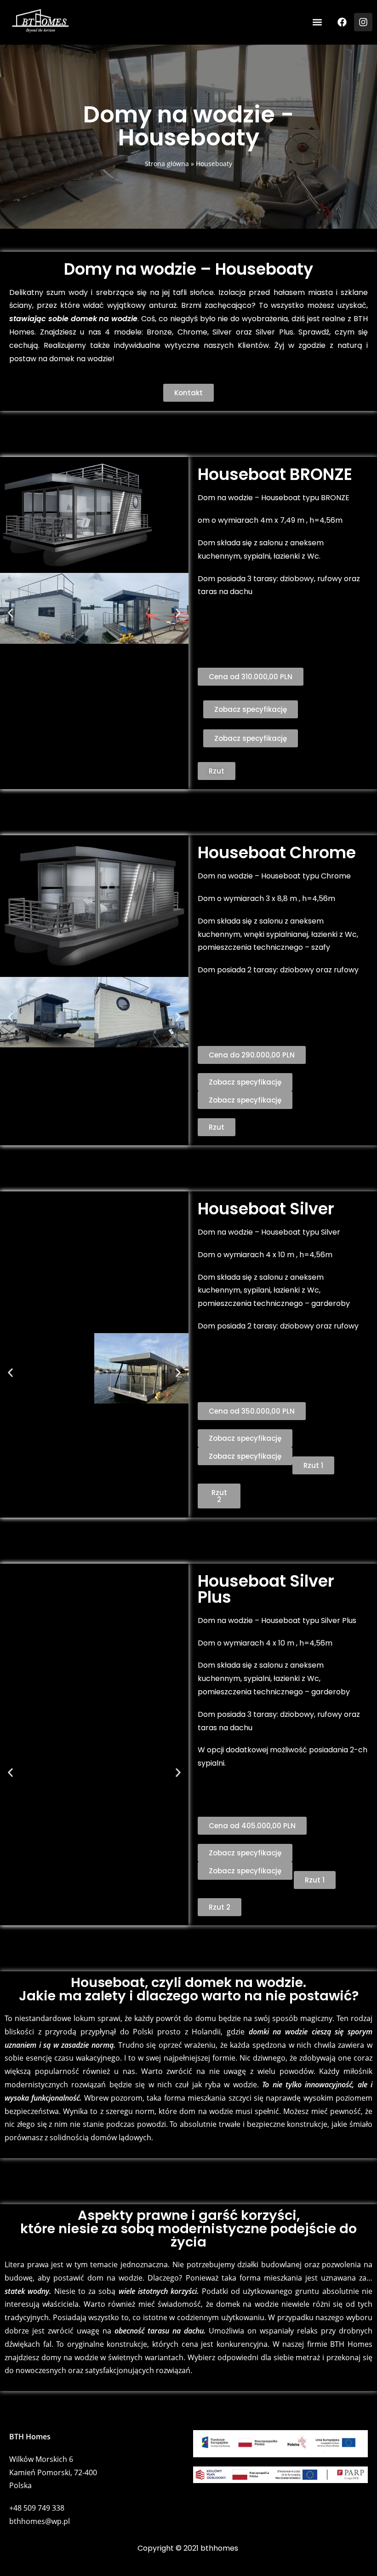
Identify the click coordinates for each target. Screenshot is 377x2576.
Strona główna (167, 164)
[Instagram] (363, 22)
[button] (317, 22)
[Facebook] (342, 22)
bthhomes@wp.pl (40, 2521)
